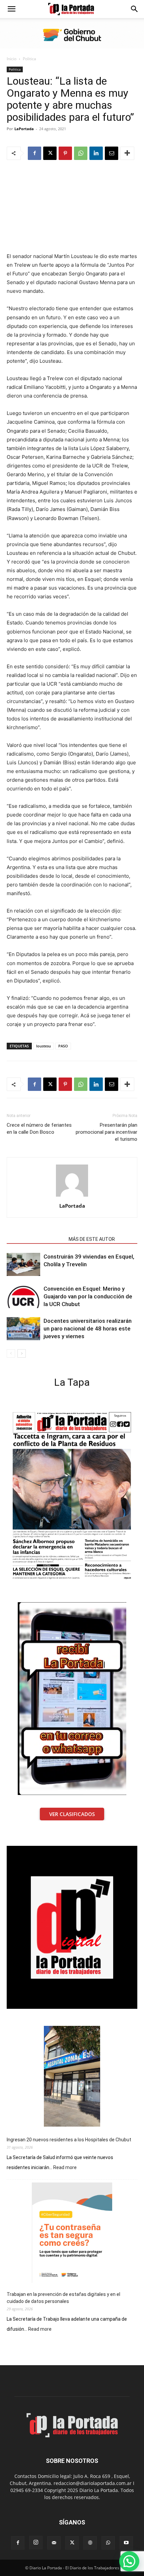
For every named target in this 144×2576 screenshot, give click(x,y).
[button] (11, 9)
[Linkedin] (96, 153)
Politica (29, 59)
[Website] (90, 2543)
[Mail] (54, 2543)
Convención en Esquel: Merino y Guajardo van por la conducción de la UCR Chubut (88, 1296)
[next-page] (22, 1353)
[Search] (135, 9)
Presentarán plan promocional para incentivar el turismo (106, 1132)
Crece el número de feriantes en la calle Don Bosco (39, 1129)
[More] (127, 153)
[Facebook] (34, 153)
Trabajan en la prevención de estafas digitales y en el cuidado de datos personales (63, 2298)
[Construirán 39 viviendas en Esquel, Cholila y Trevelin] (23, 1264)
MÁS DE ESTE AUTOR (92, 1239)
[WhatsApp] (81, 153)
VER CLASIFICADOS (72, 1814)
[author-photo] (72, 1196)
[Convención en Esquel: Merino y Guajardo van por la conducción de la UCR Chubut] (23, 1297)
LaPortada (24, 129)
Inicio (12, 59)
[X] (50, 153)
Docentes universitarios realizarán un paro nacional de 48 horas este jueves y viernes (88, 1328)
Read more (65, 2168)
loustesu (44, 1046)
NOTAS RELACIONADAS (36, 1239)
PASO (63, 1046)
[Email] (112, 153)
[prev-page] (11, 1353)
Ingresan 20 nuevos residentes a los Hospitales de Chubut (69, 2140)
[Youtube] (126, 2543)
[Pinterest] (65, 153)
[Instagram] (36, 2543)
